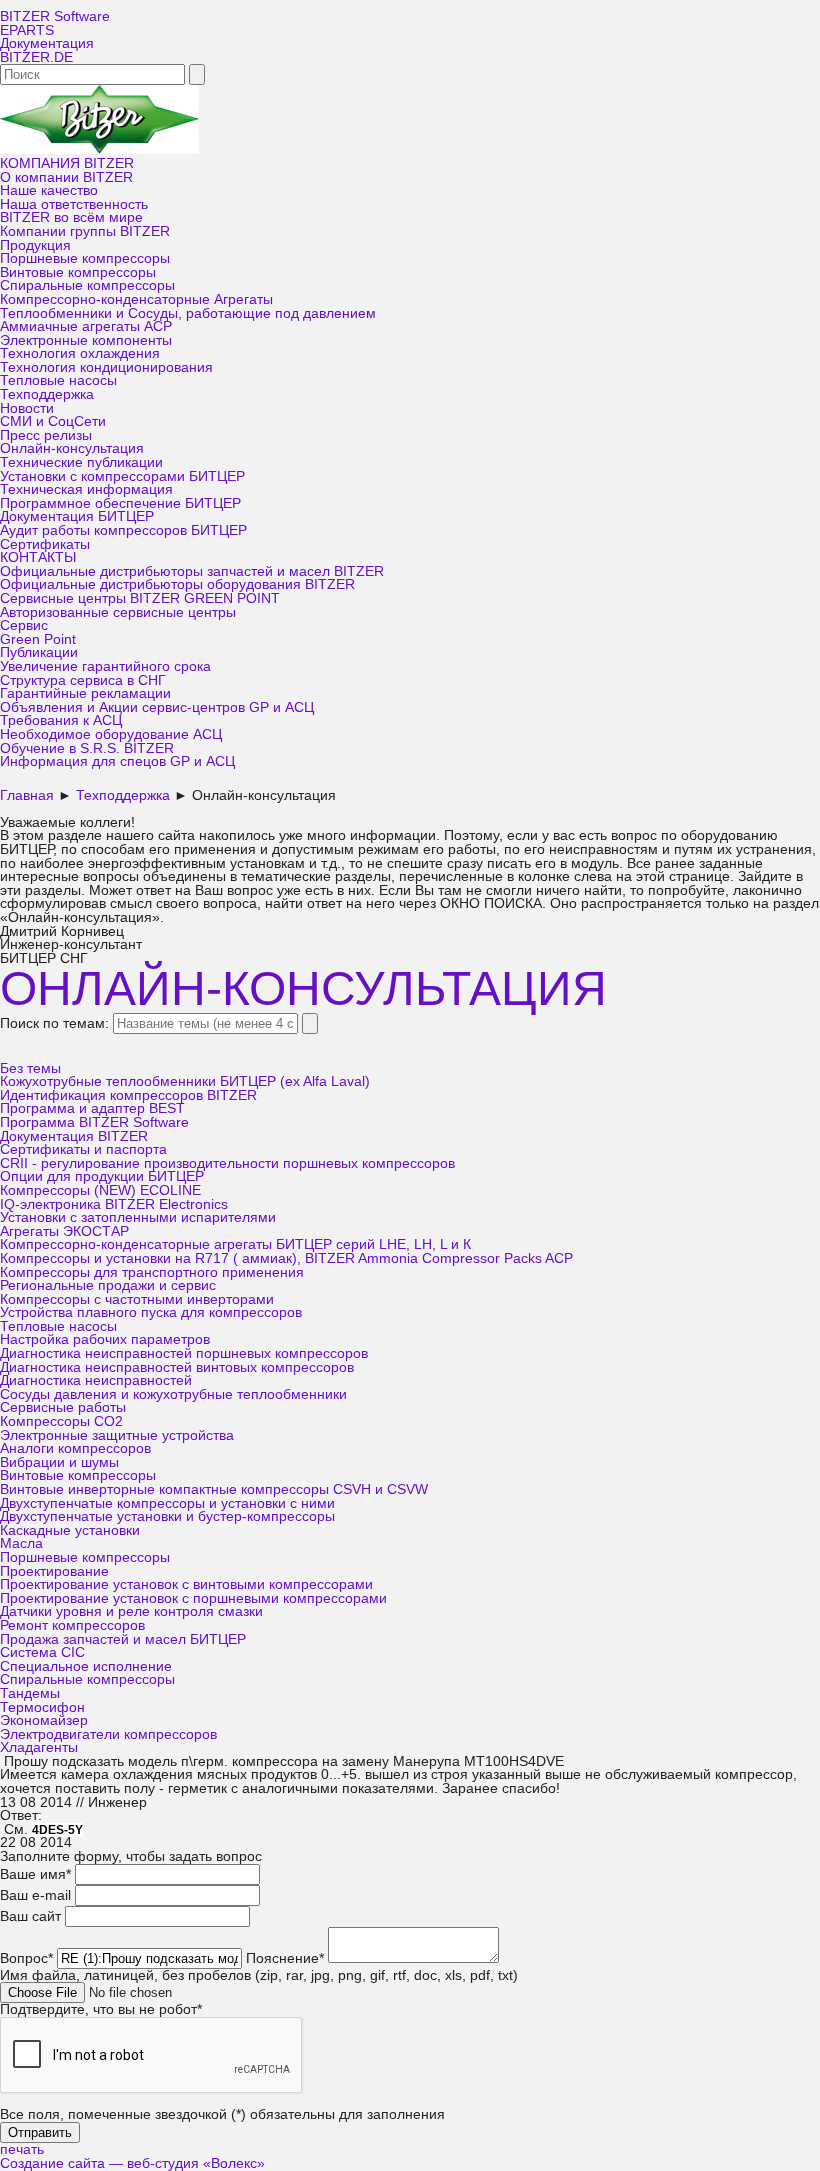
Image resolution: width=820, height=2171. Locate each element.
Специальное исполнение (86, 1666)
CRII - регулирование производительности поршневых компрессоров (227, 1163)
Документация (47, 43)
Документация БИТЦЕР (77, 516)
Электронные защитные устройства (117, 1435)
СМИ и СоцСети (53, 421)
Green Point (38, 639)
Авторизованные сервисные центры (118, 612)
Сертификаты (45, 544)
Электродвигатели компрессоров (108, 1734)
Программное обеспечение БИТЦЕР (120, 503)
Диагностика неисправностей (96, 1380)
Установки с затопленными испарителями (138, 1217)
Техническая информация (86, 489)
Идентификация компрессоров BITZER (128, 1095)
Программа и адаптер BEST (92, 1108)
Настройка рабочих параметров (105, 1339)
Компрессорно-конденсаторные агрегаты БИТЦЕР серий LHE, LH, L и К (235, 1244)
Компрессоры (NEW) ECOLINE (100, 1190)
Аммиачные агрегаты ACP (86, 326)
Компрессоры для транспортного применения (152, 1272)
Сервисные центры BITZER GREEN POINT (140, 598)
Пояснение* (285, 1958)
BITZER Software (55, 16)
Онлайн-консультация (72, 448)
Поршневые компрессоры (85, 258)
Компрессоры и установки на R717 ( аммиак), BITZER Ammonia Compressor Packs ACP (286, 1258)
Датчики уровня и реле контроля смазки (131, 1611)
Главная (27, 795)
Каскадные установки (70, 1530)
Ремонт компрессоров (72, 1625)
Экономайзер (44, 1720)
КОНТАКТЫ (38, 557)
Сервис (24, 625)
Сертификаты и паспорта (83, 1149)
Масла (21, 1543)
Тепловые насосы (58, 380)
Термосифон (42, 1707)
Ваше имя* (35, 1874)
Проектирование (54, 1571)
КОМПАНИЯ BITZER (67, 163)
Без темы (30, 1068)
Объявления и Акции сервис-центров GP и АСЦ (157, 707)
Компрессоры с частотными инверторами (137, 1299)
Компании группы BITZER (85, 231)
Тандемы (30, 1693)
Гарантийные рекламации (85, 693)
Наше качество (49, 190)
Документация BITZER (74, 1136)
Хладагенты (39, 1747)
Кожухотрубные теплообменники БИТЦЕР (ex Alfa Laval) (185, 1081)
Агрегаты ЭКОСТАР (64, 1231)
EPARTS (27, 30)
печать (22, 2149)
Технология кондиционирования (106, 367)
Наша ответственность (74, 204)
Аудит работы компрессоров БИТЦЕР (123, 530)
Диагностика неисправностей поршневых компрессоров (184, 1353)
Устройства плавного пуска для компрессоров (151, 1312)
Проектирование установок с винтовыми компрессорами (186, 1584)
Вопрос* (26, 1958)
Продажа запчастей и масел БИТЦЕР (123, 1639)
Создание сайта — (132, 2163)
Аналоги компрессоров (75, 1448)
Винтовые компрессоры (78, 272)
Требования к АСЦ (61, 720)
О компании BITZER (66, 177)
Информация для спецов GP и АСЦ (117, 761)
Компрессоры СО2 (61, 1421)
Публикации (39, 652)
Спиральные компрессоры (87, 285)
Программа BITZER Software (94, 1122)
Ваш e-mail (35, 1895)
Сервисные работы (63, 1407)
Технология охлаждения (80, 353)
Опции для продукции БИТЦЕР (102, 1176)
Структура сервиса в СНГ (83, 680)
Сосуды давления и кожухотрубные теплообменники (173, 1394)
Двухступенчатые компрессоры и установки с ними (167, 1503)
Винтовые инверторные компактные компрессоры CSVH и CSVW (214, 1489)
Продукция (35, 245)
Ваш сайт (30, 1916)
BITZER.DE (36, 57)
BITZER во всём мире (71, 217)
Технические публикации (81, 462)
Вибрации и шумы (59, 1462)
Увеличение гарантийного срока (105, 666)
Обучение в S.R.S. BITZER (87, 748)
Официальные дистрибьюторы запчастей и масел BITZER (192, 571)
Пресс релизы (46, 435)
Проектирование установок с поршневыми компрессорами (193, 1598)
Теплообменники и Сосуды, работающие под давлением (188, 313)
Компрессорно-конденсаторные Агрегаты (136, 299)
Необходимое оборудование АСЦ (111, 734)
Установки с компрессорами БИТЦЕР (122, 476)
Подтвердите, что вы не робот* (101, 2009)
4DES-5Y (57, 1830)
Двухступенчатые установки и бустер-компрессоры (167, 1516)
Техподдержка (47, 394)
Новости (27, 408)
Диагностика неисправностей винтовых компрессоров (177, 1367)
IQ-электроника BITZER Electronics (114, 1204)
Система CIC (42, 1652)
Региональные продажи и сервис (108, 1285)
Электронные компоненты (86, 340)
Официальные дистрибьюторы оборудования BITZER (177, 584)
